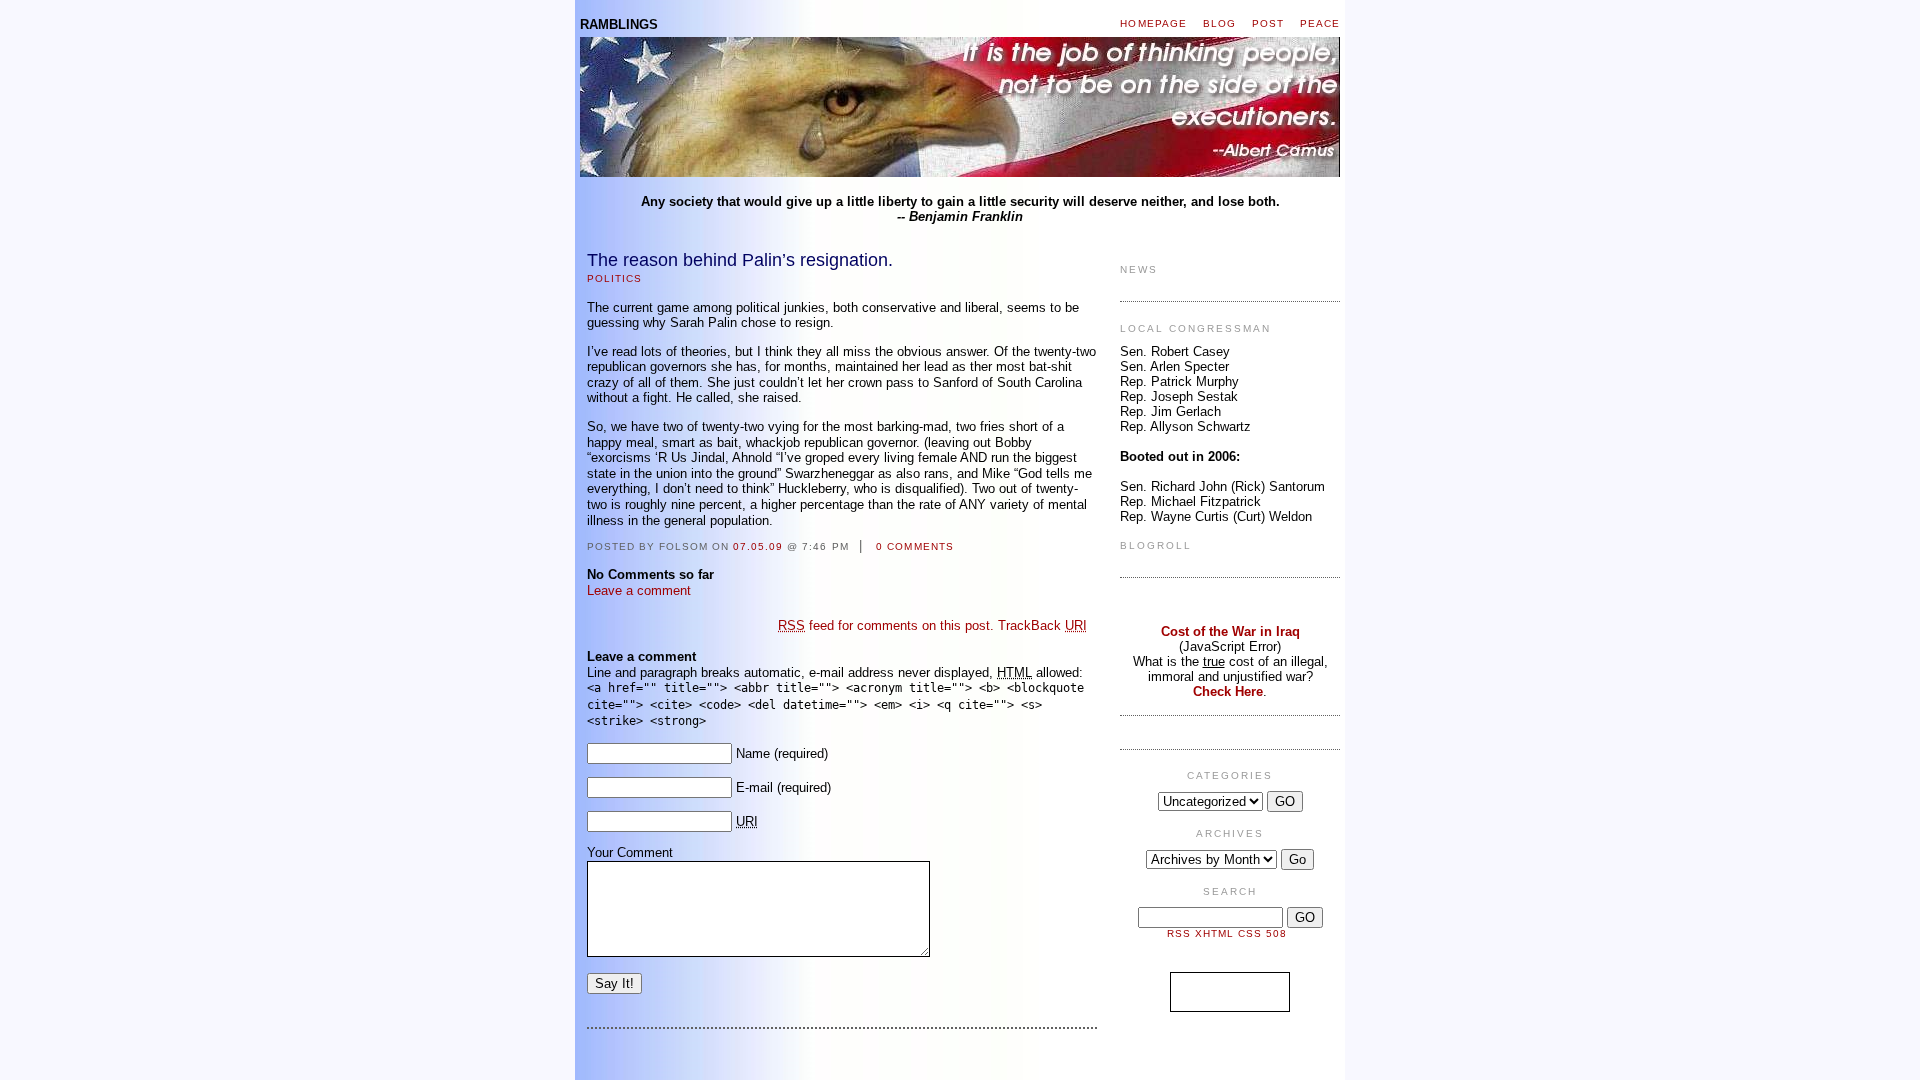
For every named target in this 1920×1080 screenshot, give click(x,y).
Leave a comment (639, 590)
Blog (1219, 23)
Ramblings (619, 24)
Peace (1320, 23)
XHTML (1214, 933)
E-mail (754, 787)
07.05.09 (758, 546)
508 (1276, 933)
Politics (614, 278)
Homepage (1153, 23)
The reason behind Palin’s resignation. (740, 260)
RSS (1179, 933)
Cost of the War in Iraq (1230, 631)
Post (1268, 23)
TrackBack (1042, 625)
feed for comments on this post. (886, 625)
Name (753, 753)
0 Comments (914, 546)
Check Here (1228, 691)
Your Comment (630, 852)
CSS (1250, 933)
